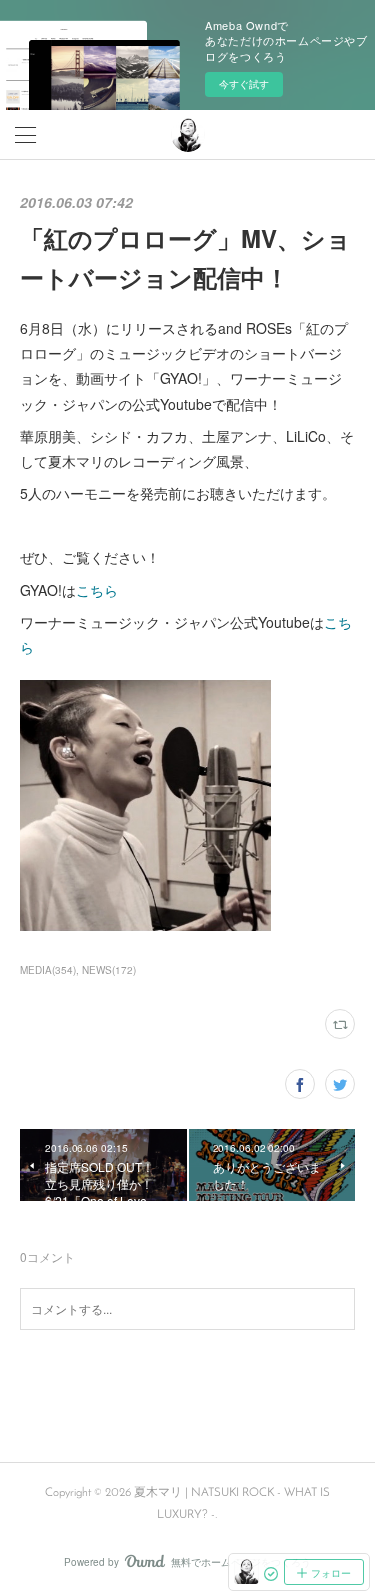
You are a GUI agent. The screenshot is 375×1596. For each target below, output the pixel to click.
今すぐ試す (244, 84)
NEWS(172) (109, 970)
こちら (97, 590)
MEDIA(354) (48, 970)
